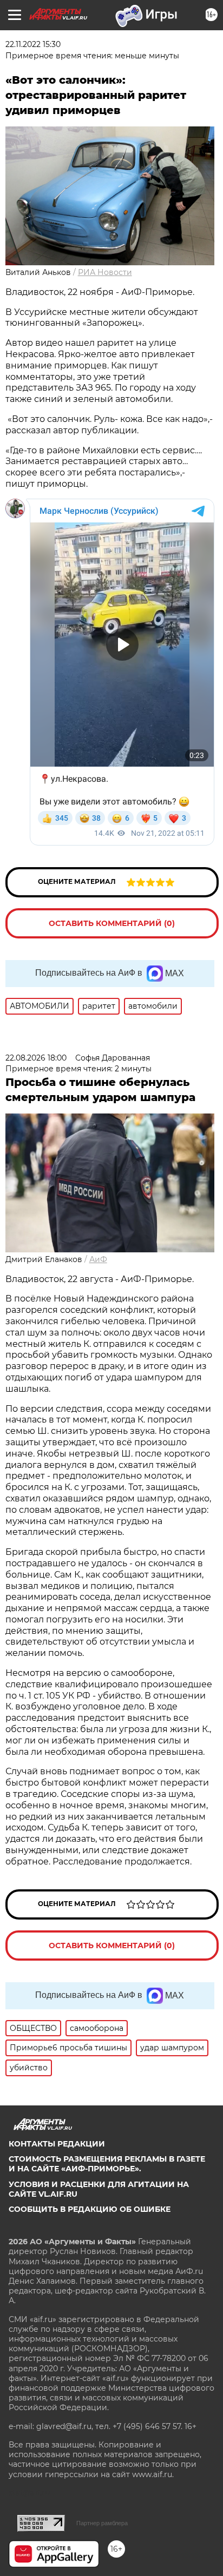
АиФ (98, 1259)
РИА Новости (105, 272)
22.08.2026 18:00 (36, 1058)
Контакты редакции (57, 2144)
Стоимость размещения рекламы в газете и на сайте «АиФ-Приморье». (107, 2164)
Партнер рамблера (102, 2523)
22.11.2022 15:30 (33, 44)
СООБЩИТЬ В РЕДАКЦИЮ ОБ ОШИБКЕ (90, 2209)
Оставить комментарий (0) (112, 923)
